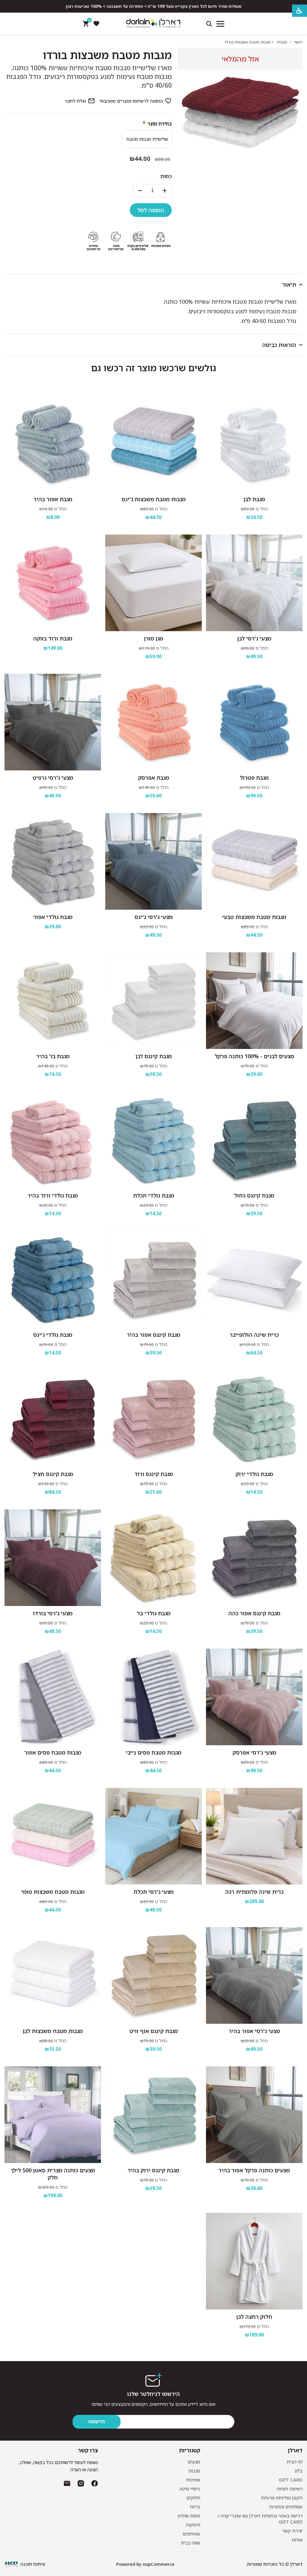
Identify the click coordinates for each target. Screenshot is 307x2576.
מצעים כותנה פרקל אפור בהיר (254, 2170)
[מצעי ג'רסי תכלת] (153, 1836)
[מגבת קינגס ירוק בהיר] (153, 2115)
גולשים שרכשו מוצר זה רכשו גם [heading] (154, 368)
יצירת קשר (292, 2531)
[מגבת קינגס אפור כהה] (254, 1558)
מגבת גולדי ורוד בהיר (53, 1195)
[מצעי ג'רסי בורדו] (53, 1558)
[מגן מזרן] (153, 583)
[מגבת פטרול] (254, 722)
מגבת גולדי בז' (154, 1613)
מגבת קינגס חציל (53, 1474)
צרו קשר (88, 2450)
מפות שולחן (189, 2516)
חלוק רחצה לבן (254, 2317)
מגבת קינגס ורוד (154, 1474)
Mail (67, 2483)
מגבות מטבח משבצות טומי (53, 1892)
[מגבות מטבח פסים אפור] (53, 1697)
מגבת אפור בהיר (53, 499)
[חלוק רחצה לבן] (254, 2261)
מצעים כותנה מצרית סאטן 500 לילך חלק (53, 2174)
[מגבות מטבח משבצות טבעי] (254, 861)
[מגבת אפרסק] (153, 722)
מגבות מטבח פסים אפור (53, 1752)
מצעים (194, 2462)
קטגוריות (189, 2450)
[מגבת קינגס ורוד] (153, 1418)
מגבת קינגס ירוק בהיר (153, 2170)
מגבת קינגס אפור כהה (254, 1613)
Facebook (95, 2483)
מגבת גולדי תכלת (154, 1195)
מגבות (194, 2471)
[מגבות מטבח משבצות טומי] (53, 1836)
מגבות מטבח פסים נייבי (153, 1752)
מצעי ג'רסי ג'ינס (154, 917)
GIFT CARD (291, 2480)
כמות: (166, 176)
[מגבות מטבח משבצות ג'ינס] (153, 444)
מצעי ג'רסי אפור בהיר (254, 2031)
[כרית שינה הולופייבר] (254, 1279)
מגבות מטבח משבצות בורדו (107, 55)
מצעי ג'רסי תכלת (153, 1892)
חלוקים (193, 2498)
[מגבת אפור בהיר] (53, 444)
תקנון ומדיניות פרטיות (282, 2498)
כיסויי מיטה (190, 2489)
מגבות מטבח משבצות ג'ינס (154, 499)
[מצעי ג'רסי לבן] (254, 583)
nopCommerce (159, 2564)
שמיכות (193, 2480)
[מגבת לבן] (254, 444)
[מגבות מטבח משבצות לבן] (53, 1975)
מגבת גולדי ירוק (254, 1474)
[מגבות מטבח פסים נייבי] (153, 1697)
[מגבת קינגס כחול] (254, 1140)
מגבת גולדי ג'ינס (53, 1335)
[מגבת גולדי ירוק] (254, 1418)
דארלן (295, 2450)
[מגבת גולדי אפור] (53, 861)
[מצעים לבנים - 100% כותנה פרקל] (254, 1001)
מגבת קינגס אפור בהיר (153, 1335)
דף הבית (295, 2462)
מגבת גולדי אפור (53, 917)
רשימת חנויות (290, 2489)
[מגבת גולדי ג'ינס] (53, 1279)
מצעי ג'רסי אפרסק (254, 1752)
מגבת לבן (254, 499)
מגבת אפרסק (154, 778)
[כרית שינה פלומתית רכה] (254, 1836)
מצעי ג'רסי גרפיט (53, 778)
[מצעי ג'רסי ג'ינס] (153, 861)
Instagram (81, 2483)
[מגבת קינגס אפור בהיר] (153, 1279)
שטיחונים (192, 2534)
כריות (195, 2507)
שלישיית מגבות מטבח (147, 139)
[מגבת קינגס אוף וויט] (153, 1975)
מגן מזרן (153, 638)
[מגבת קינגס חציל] (53, 1418)
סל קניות (89, 21)
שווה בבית (191, 2543)
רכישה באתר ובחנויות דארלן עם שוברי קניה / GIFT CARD (260, 2519)
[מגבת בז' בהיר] (53, 1001)
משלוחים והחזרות (286, 2507)
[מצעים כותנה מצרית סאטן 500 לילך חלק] (53, 2115)
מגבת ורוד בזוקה (53, 638)
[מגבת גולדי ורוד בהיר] (53, 1140)
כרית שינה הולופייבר (254, 1335)
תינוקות (193, 2525)
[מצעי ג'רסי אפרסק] (254, 1697)
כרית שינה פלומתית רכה (254, 1892)
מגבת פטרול (254, 778)
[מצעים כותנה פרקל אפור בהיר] (254, 2115)
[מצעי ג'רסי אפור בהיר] (254, 1975)
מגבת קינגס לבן (154, 1056)
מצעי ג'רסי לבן (254, 638)
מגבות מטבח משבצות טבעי (254, 917)
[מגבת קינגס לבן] (153, 1001)
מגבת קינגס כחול (254, 1195)
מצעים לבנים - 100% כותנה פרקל (254, 1056)
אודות (297, 2540)
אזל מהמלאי (240, 59)
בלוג (298, 2471)
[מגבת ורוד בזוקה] (53, 583)
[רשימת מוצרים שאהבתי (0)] (96, 24)
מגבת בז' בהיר (53, 1056)
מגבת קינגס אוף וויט (154, 2031)
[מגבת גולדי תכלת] (153, 1140)
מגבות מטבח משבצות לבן (53, 2031)
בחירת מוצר (160, 124)
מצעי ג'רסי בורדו (53, 1613)
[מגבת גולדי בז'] (153, 1558)
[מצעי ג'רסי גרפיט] (53, 722)
